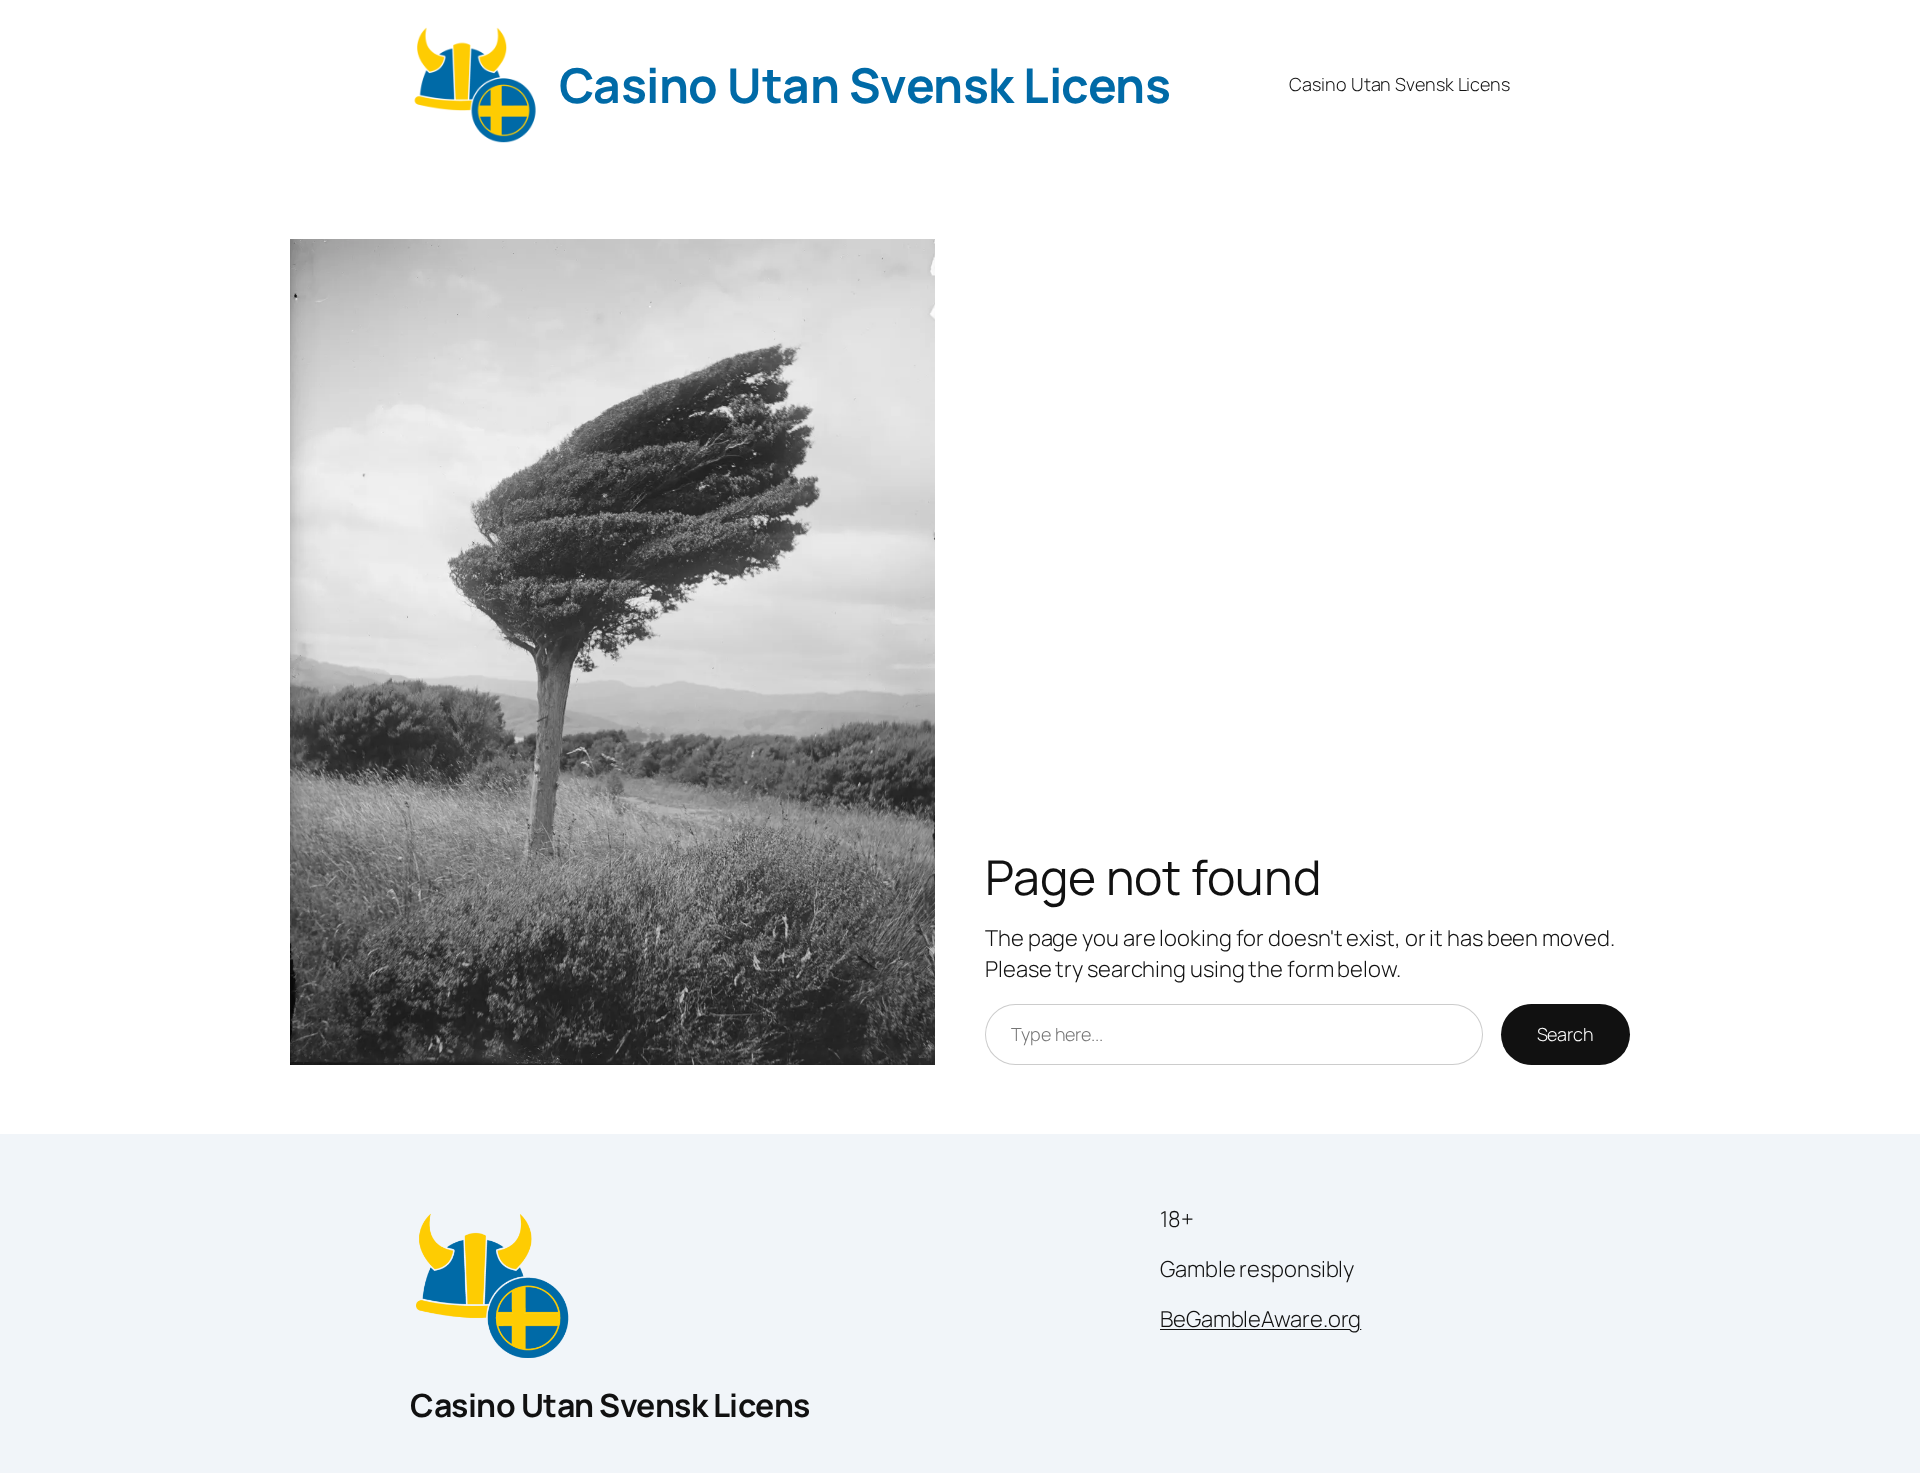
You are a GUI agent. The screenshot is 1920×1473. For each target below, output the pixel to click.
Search (1565, 1034)
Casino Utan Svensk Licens (865, 84)
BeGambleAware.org (1260, 1319)
